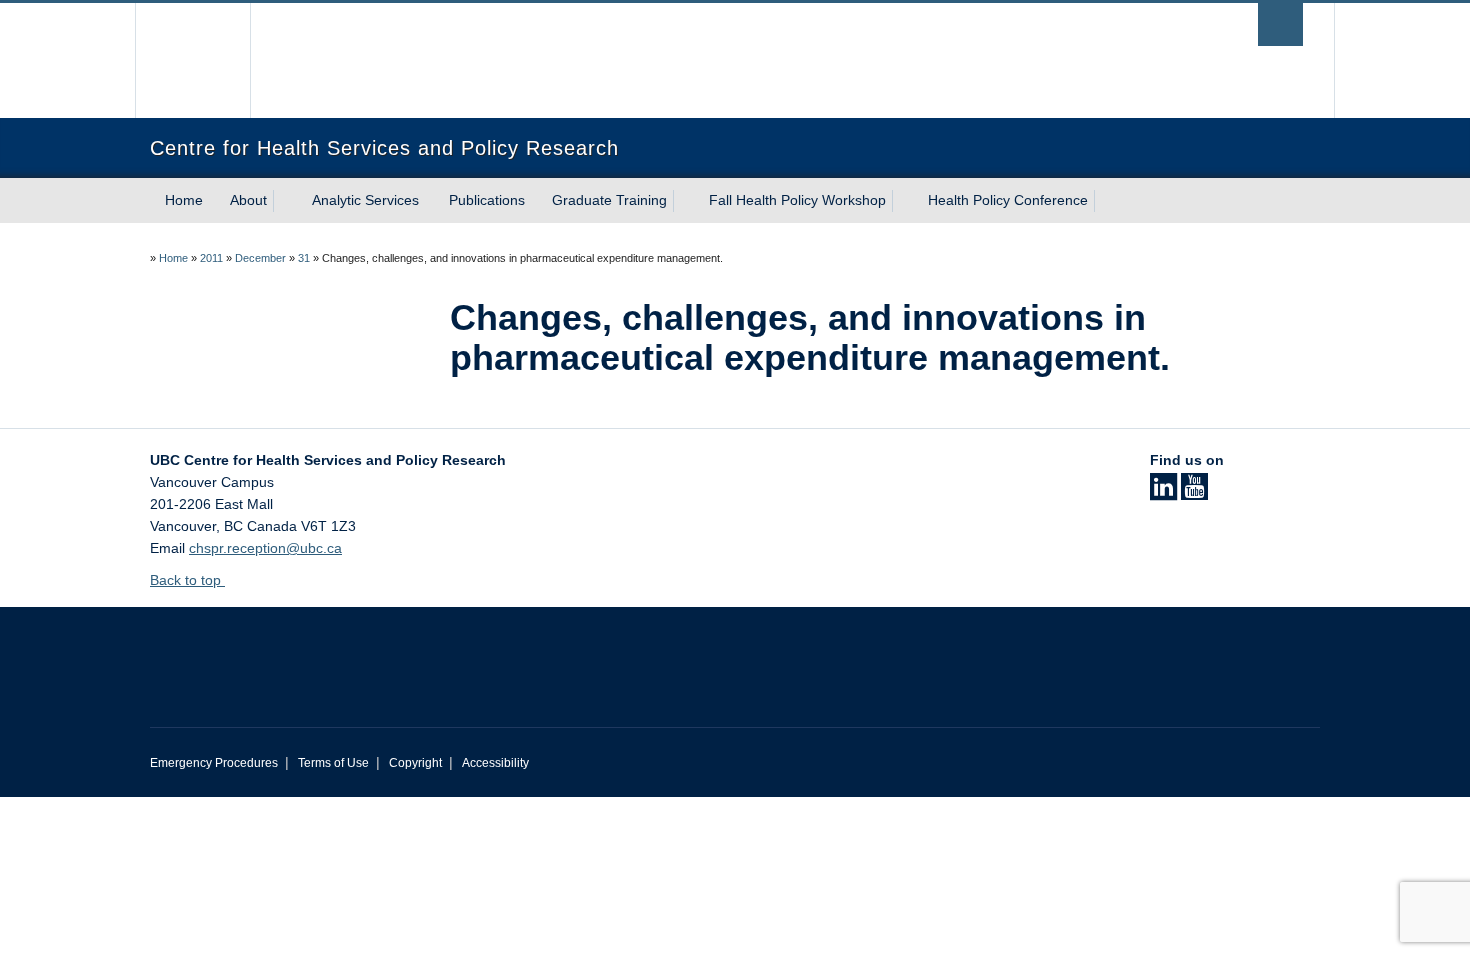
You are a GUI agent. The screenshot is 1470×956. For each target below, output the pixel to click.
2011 (211, 258)
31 (304, 258)
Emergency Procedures (214, 763)
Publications (487, 200)
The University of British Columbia (192, 60)
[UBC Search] (1280, 24)
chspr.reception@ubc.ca (265, 548)
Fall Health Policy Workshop (797, 200)
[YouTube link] (1194, 493)
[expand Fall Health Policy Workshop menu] (904, 201)
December (260, 258)
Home (184, 200)
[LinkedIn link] (1163, 493)
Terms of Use (333, 763)
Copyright (415, 763)
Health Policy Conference (1008, 200)
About (248, 200)
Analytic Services (365, 200)
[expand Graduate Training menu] (685, 201)
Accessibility (495, 763)
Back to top (187, 580)
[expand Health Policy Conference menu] (1106, 201)
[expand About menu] (285, 201)
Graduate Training (609, 200)
